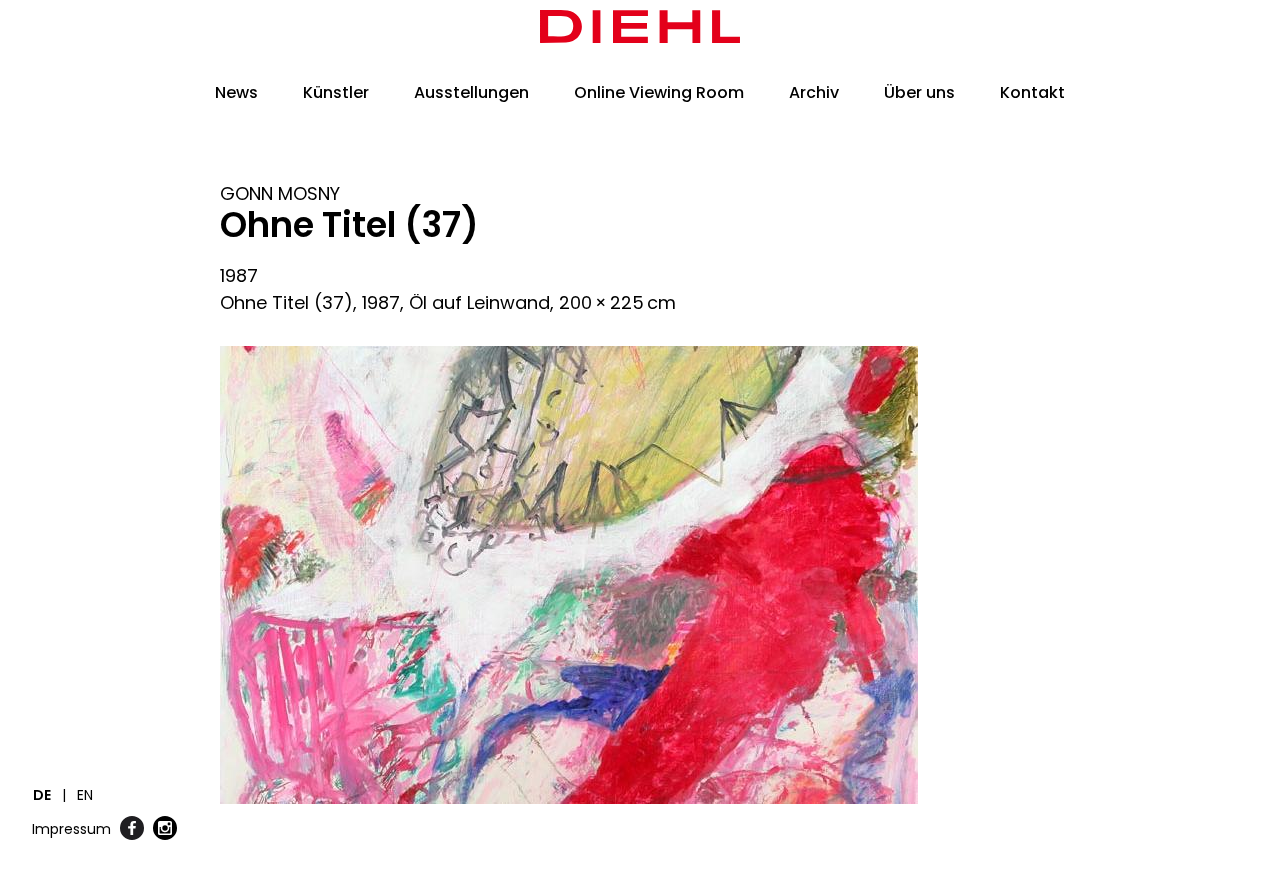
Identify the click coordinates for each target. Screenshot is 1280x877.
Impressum (71, 829)
